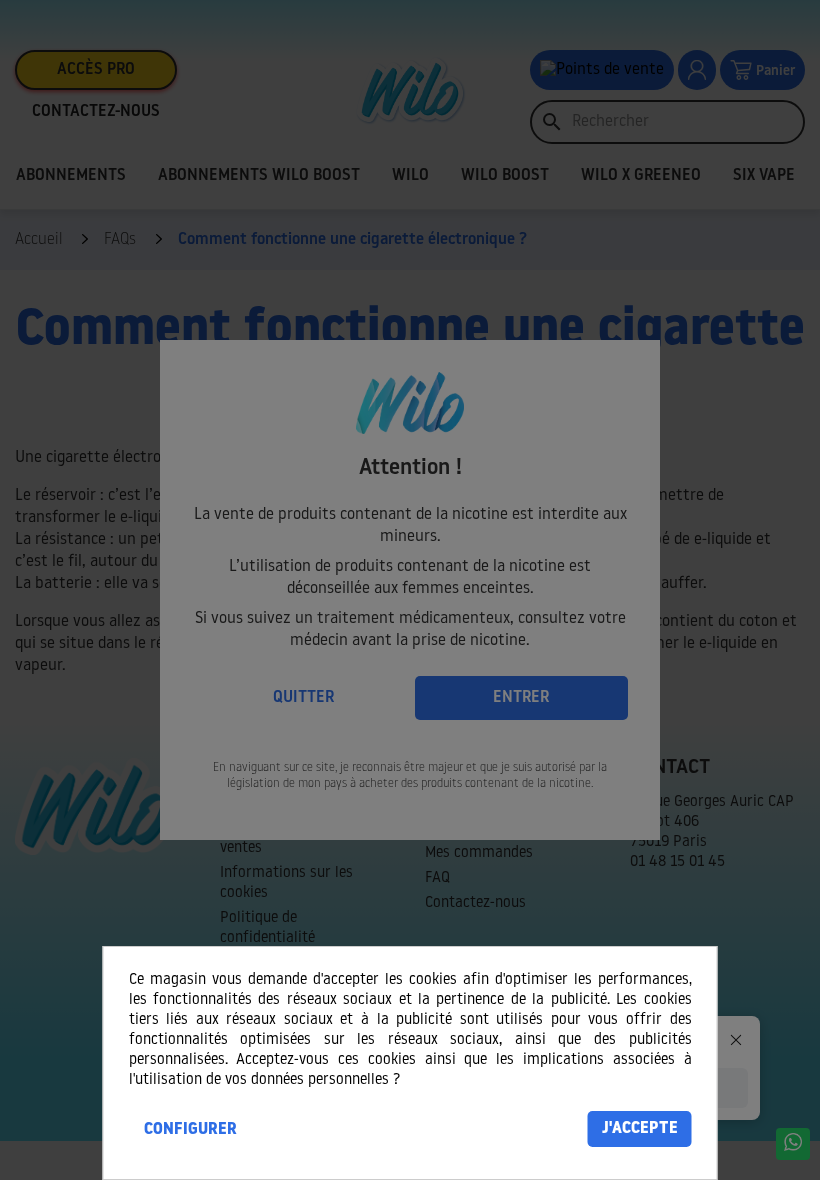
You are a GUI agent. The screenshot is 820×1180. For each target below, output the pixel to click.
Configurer (190, 1130)
